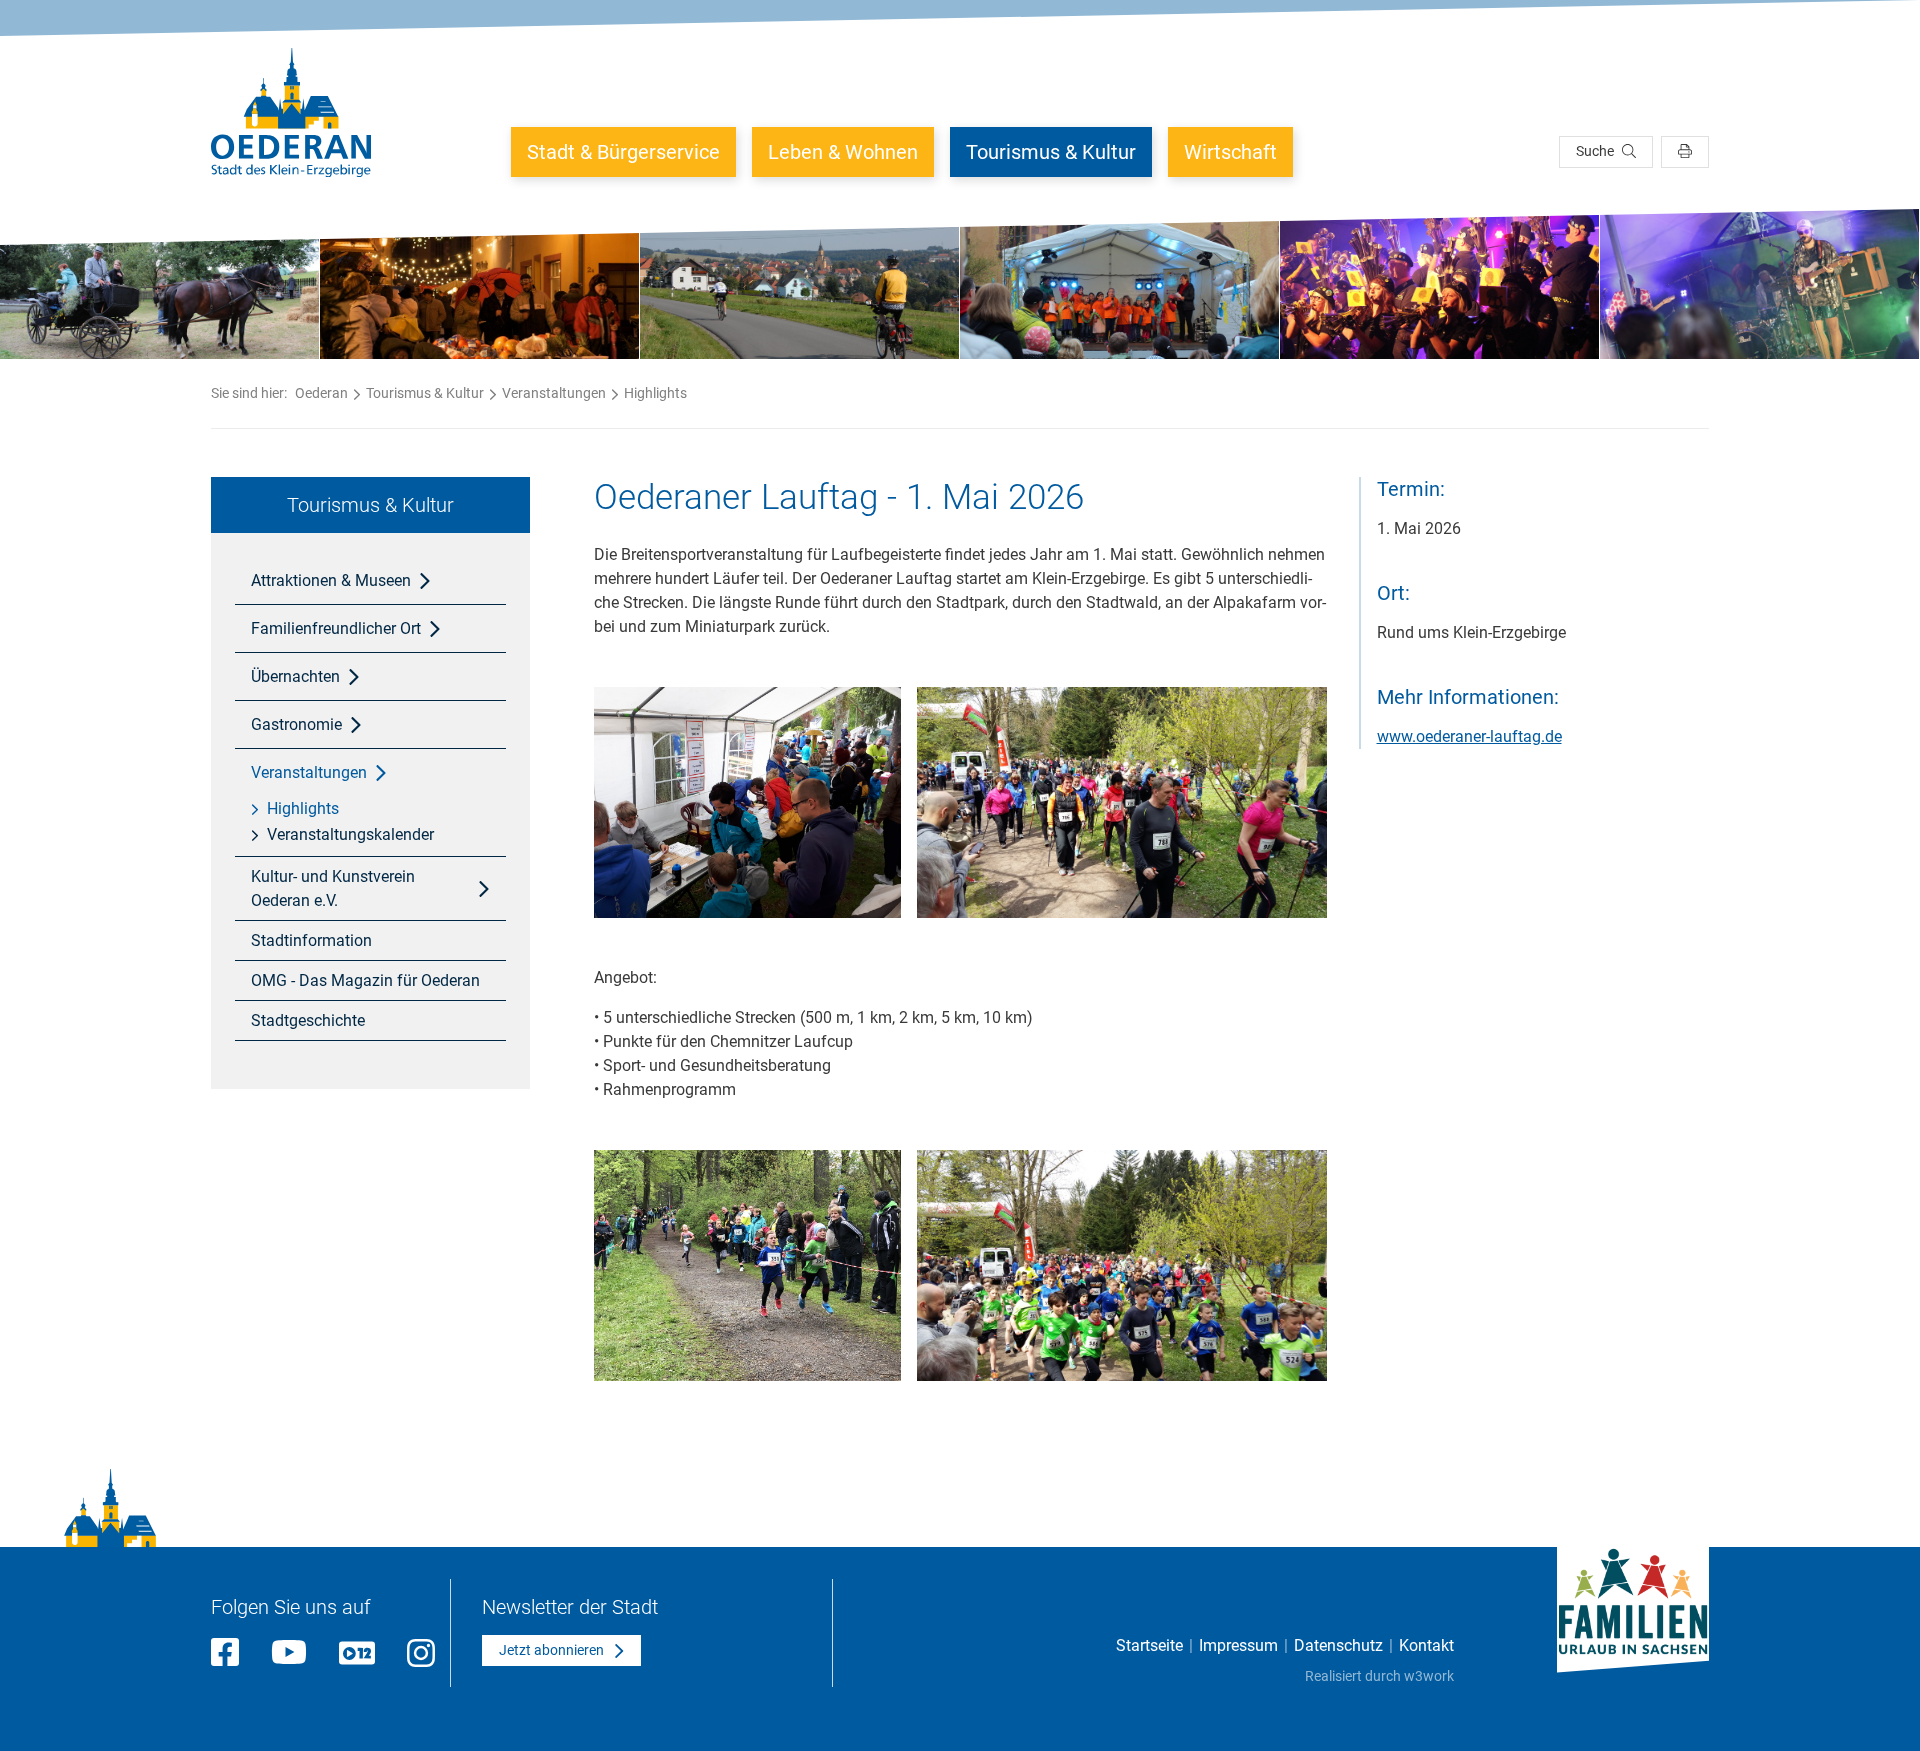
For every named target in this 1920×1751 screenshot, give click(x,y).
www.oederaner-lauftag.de (1469, 736)
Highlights (655, 393)
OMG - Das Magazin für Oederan (365, 980)
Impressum (1238, 1645)
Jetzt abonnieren (551, 1650)
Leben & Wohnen (843, 152)
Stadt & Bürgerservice (623, 152)
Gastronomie (296, 724)
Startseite (1149, 1645)
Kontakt (1426, 1645)
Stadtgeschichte (308, 1020)
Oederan (321, 393)
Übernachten (295, 676)
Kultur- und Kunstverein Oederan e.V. (333, 888)
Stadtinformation (311, 940)
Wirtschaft (1230, 152)
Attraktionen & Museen (331, 580)
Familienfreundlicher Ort (336, 628)
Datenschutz (1338, 1645)
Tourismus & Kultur (1051, 152)
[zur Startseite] (291, 112)
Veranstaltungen (554, 393)
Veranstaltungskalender (350, 834)
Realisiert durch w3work (1379, 1676)
